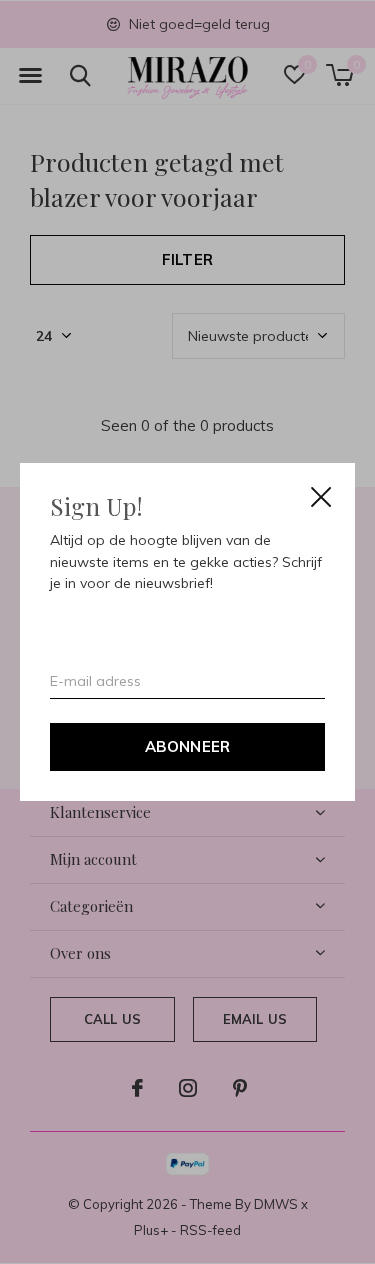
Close (321, 497)
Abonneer (188, 746)
